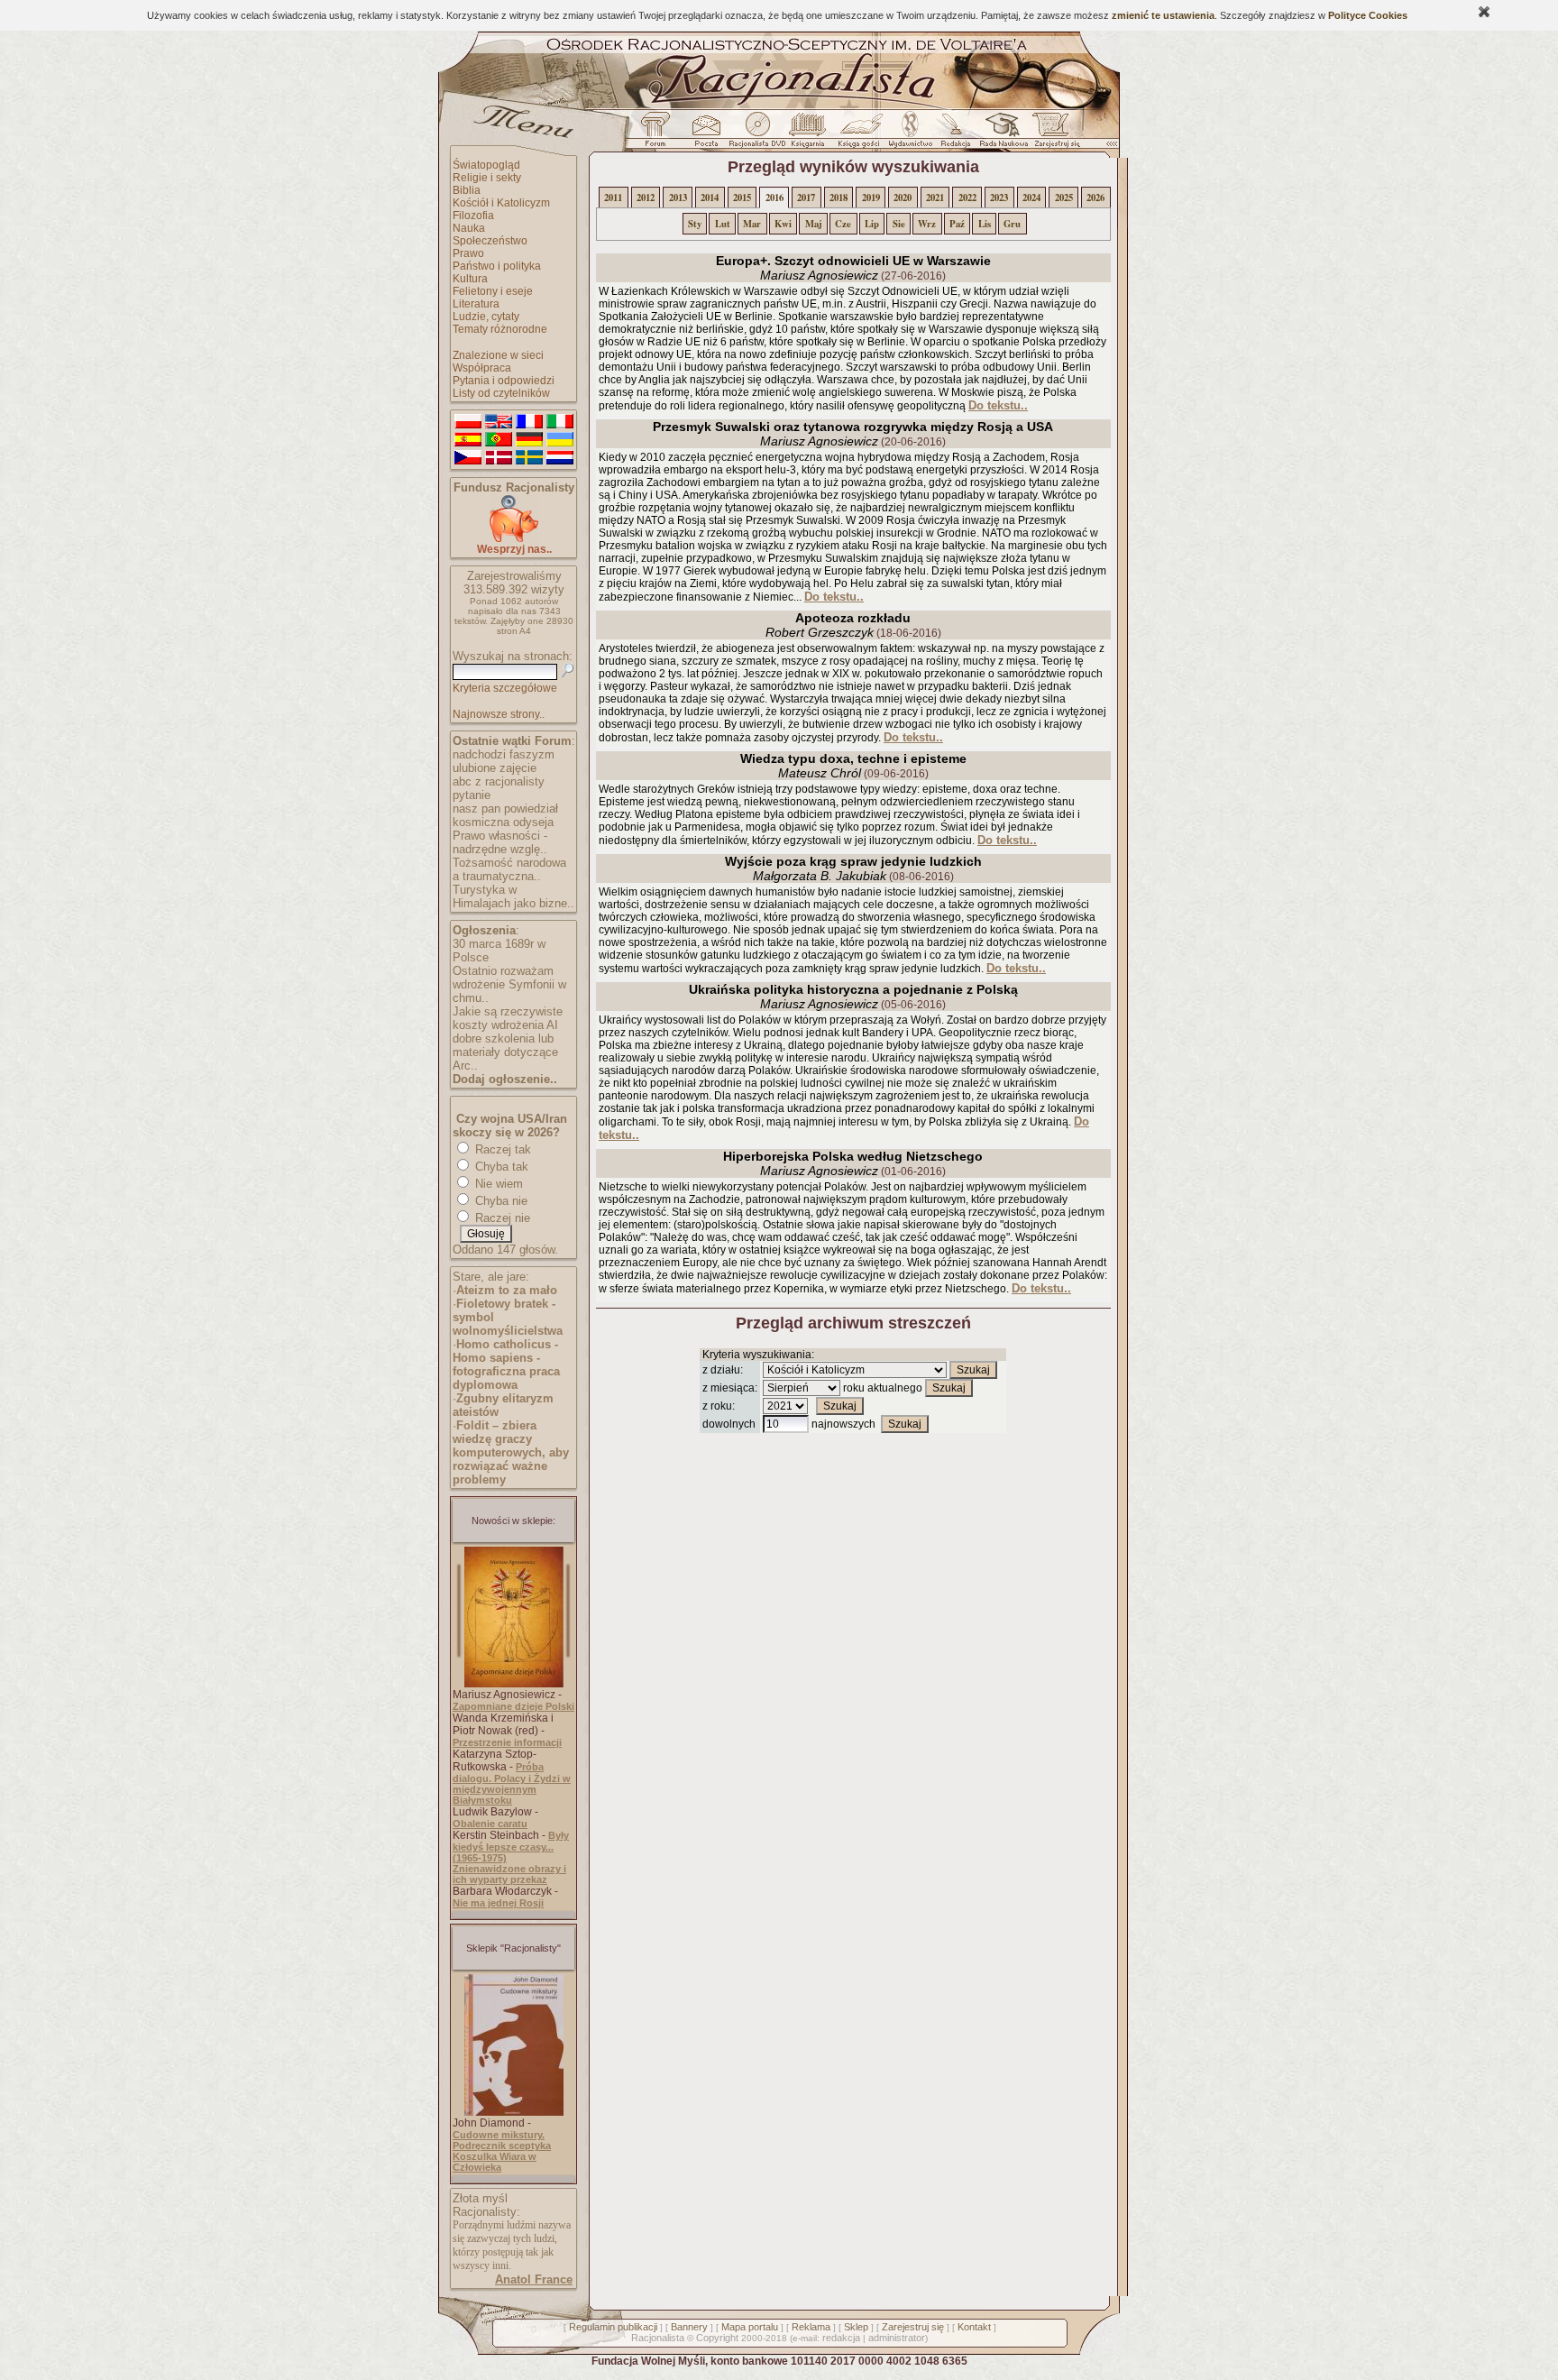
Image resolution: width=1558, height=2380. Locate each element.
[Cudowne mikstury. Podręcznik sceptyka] (514, 2112)
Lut (723, 224)
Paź (957, 224)
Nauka (469, 228)
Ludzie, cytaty (486, 317)
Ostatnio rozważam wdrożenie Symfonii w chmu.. (509, 984)
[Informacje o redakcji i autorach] (954, 134)
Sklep (856, 2327)
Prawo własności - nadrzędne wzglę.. (500, 842)
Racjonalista (658, 2338)
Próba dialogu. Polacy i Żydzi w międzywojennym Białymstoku (512, 1783)
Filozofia (473, 216)
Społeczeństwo (490, 241)
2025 (1064, 198)
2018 (839, 198)
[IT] (560, 422)
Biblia (467, 190)
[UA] (560, 440)
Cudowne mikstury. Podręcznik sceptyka (502, 2140)
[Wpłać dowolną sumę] (514, 539)
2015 (742, 198)
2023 (999, 198)
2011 (613, 198)
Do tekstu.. (998, 405)
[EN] (499, 422)
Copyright (717, 2338)
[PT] (499, 440)
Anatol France (534, 2279)
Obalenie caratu (490, 1824)
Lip (872, 224)
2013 (678, 198)
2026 (1095, 198)
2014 (710, 198)
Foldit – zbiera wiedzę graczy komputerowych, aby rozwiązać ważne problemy (511, 1452)
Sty (695, 224)
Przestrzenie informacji (507, 1742)
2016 (774, 198)
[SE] (529, 458)
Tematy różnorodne (500, 329)
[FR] (529, 422)
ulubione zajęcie (495, 768)
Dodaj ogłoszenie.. (505, 1079)
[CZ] (468, 458)
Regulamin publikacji (613, 2327)
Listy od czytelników (501, 393)
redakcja (841, 2338)
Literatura (476, 304)
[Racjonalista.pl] (779, 106)
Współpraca (482, 368)
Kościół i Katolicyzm (501, 203)
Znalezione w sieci (498, 355)
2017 (806, 198)
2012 (646, 198)
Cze (843, 224)
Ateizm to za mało (507, 1290)
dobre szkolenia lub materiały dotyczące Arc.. (505, 1052)
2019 (871, 198)
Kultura (470, 279)
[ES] (468, 440)
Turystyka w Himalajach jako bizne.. (513, 896)
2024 (1031, 198)
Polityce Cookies (1368, 15)
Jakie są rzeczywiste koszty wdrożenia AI (508, 1018)
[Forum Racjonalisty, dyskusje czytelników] (659, 134)
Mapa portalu (750, 2327)
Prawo (468, 253)
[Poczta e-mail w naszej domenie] (706, 134)
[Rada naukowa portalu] (1001, 134)
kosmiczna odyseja (503, 822)
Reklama (811, 2327)
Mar (752, 224)
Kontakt (974, 2327)
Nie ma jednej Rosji (498, 1903)
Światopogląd (486, 165)
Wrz (927, 224)
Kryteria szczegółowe (505, 688)
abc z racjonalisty (499, 781)
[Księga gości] (862, 134)
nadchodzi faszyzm (504, 754)
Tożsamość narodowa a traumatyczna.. (509, 869)
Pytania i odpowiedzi (504, 381)
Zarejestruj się (913, 2327)
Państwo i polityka (497, 266)
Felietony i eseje (493, 291)
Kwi (783, 224)
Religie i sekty (487, 178)
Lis (985, 224)
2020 (903, 198)
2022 (967, 198)
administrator (897, 2338)
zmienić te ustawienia (1163, 15)
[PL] (468, 422)
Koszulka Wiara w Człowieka (495, 2162)
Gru (1012, 224)
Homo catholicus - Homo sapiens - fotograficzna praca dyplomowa (506, 1365)
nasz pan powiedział (505, 809)
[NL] (560, 458)
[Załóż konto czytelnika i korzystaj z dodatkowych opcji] (1052, 134)
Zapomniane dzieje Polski (513, 1706)
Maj (814, 224)
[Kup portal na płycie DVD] (757, 134)
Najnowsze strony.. (499, 714)
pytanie (472, 795)
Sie (899, 224)
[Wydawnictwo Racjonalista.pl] (910, 134)
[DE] (529, 440)
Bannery (689, 2327)
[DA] (499, 458)
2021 (935, 198)
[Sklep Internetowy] (809, 134)
